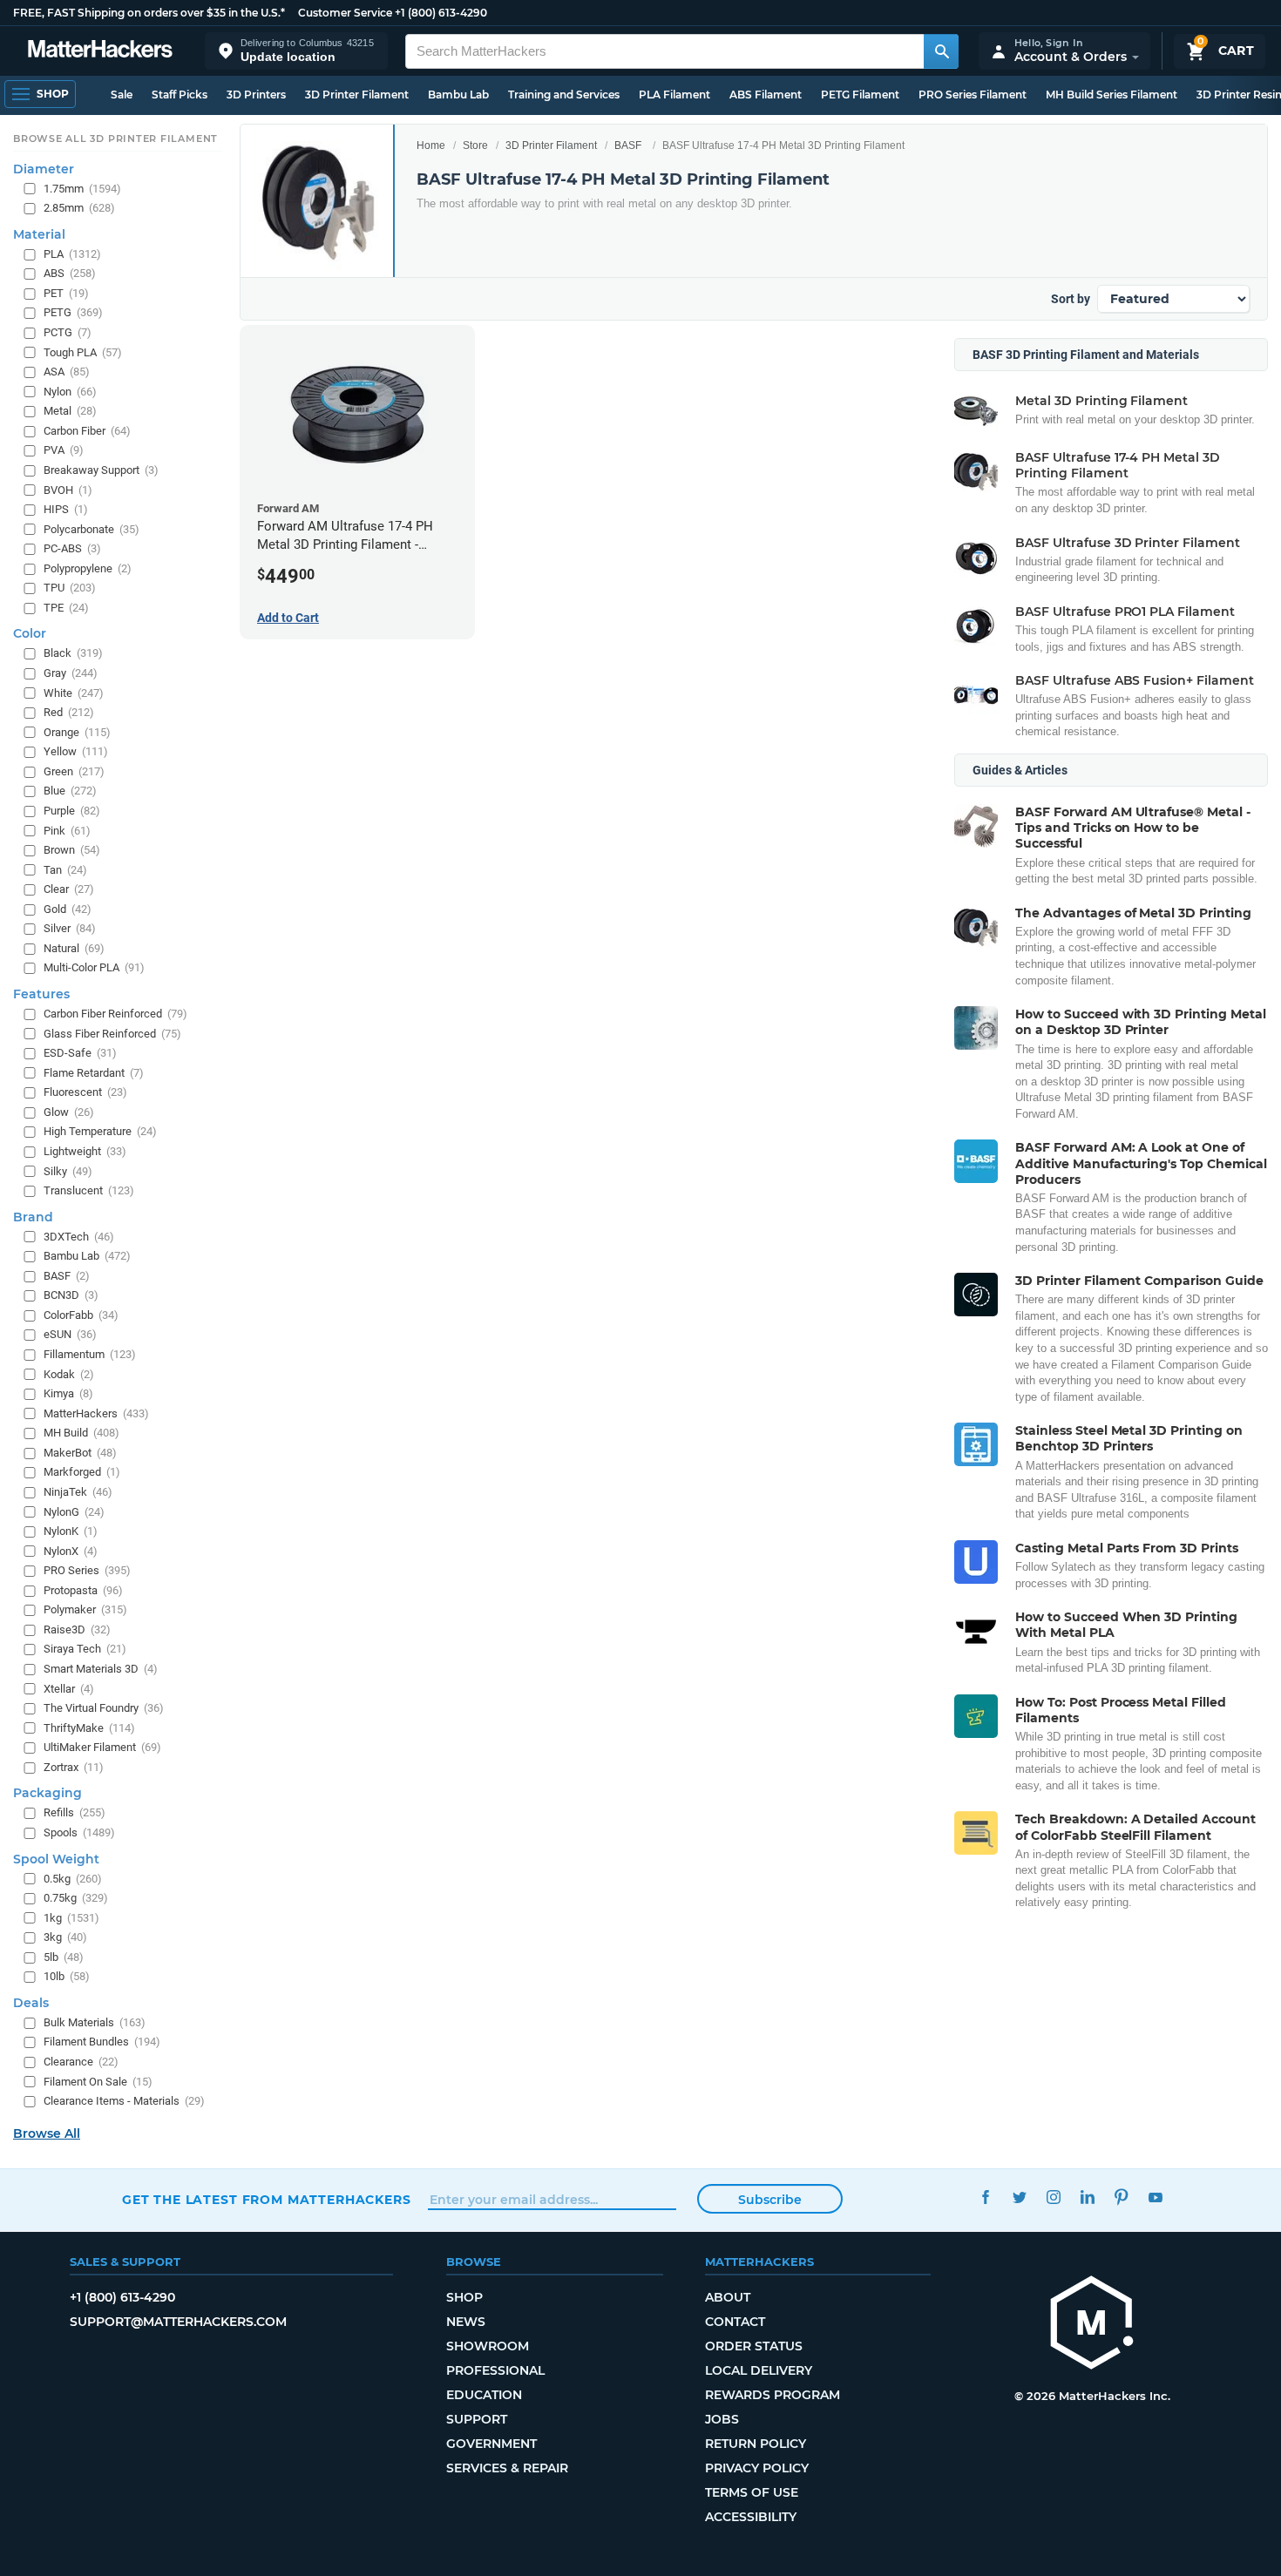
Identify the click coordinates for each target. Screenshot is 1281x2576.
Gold (68, 909)
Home (431, 145)
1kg (71, 1918)
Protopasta (83, 1590)
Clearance (81, 2062)
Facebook (985, 2197)
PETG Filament (860, 95)
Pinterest (1121, 2197)
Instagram (1053, 2197)
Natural (74, 948)
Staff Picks (180, 95)
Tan (65, 870)
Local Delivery (759, 2370)
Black (73, 654)
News (466, 2322)
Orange (77, 732)
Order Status (754, 2346)
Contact (735, 2322)
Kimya (68, 1393)
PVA (64, 450)
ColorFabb (81, 1315)
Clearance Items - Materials (124, 2101)
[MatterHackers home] (100, 51)
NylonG (74, 1512)
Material (39, 234)
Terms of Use (752, 2492)
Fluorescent (85, 1092)
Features (41, 994)
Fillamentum (90, 1354)
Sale (122, 95)
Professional (495, 2370)
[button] (296, 51)
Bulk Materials (95, 2022)
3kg (65, 1937)
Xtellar (69, 1689)
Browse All (47, 2133)
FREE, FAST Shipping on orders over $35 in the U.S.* (149, 13)
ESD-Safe (80, 1053)
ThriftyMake (89, 1728)
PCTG (68, 332)
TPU (70, 588)
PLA (72, 254)
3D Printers (256, 95)
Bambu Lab (458, 95)
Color (30, 634)
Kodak (69, 1374)
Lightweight (85, 1151)
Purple (72, 811)
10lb (67, 1976)
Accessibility (751, 2517)
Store (475, 145)
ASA (67, 372)
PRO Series (87, 1570)
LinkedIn (1087, 2197)
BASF (628, 145)
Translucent (89, 1190)
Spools (79, 1832)
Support (477, 2419)
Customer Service (345, 13)
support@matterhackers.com (178, 2322)
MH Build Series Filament (1112, 95)
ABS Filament (766, 95)
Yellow (76, 751)
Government (491, 2444)
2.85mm (79, 208)
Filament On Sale (98, 2082)
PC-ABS (72, 548)
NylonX (71, 1551)
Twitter (1019, 2197)
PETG (73, 313)
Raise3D (77, 1629)
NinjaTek (78, 1492)
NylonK (71, 1531)
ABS (70, 273)
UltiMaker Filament (102, 1747)
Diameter (44, 169)
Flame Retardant (94, 1073)
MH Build (81, 1433)
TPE (66, 608)
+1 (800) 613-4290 (441, 13)
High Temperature (100, 1131)
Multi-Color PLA (94, 968)
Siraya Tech (85, 1650)
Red (69, 712)
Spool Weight (56, 1859)
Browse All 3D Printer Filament (115, 139)
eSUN (70, 1335)
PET (66, 293)
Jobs (722, 2419)
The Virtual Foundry (104, 1708)
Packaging (47, 1793)
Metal (70, 411)
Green (74, 771)
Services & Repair (507, 2468)
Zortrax (74, 1767)
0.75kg (76, 1898)
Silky (68, 1171)
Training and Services (564, 95)
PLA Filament (674, 95)
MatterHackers (96, 1413)
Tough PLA (83, 352)
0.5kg (73, 1879)
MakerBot (80, 1453)
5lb (64, 1957)
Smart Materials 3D (101, 1669)
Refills (75, 1812)
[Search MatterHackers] (941, 51)
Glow (69, 1112)
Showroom (488, 2346)
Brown (72, 850)
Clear (69, 889)
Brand (33, 1217)
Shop (464, 2297)
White (74, 693)
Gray (71, 673)
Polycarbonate (91, 529)
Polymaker (85, 1609)
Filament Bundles (102, 2042)
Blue (70, 791)
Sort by (1071, 299)
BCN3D (71, 1295)
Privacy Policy (757, 2468)
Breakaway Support (101, 470)
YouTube (1155, 2197)
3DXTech (79, 1237)
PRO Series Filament (973, 95)
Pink (67, 831)
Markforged (82, 1472)
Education (484, 2395)
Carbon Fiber (87, 431)
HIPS (66, 509)
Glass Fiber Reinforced (112, 1034)
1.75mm (82, 189)
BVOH (68, 490)
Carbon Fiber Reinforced (115, 1014)
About (728, 2297)
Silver (70, 928)
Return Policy (756, 2444)
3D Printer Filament (357, 95)
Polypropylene (88, 568)
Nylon (70, 392)
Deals (31, 2003)
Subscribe (770, 2200)
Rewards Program (773, 2395)
